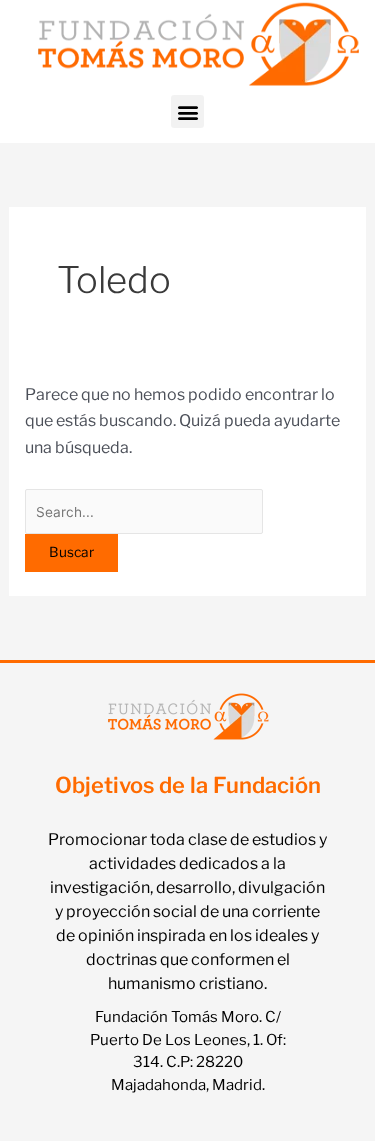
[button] (187, 111)
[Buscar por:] (144, 511)
